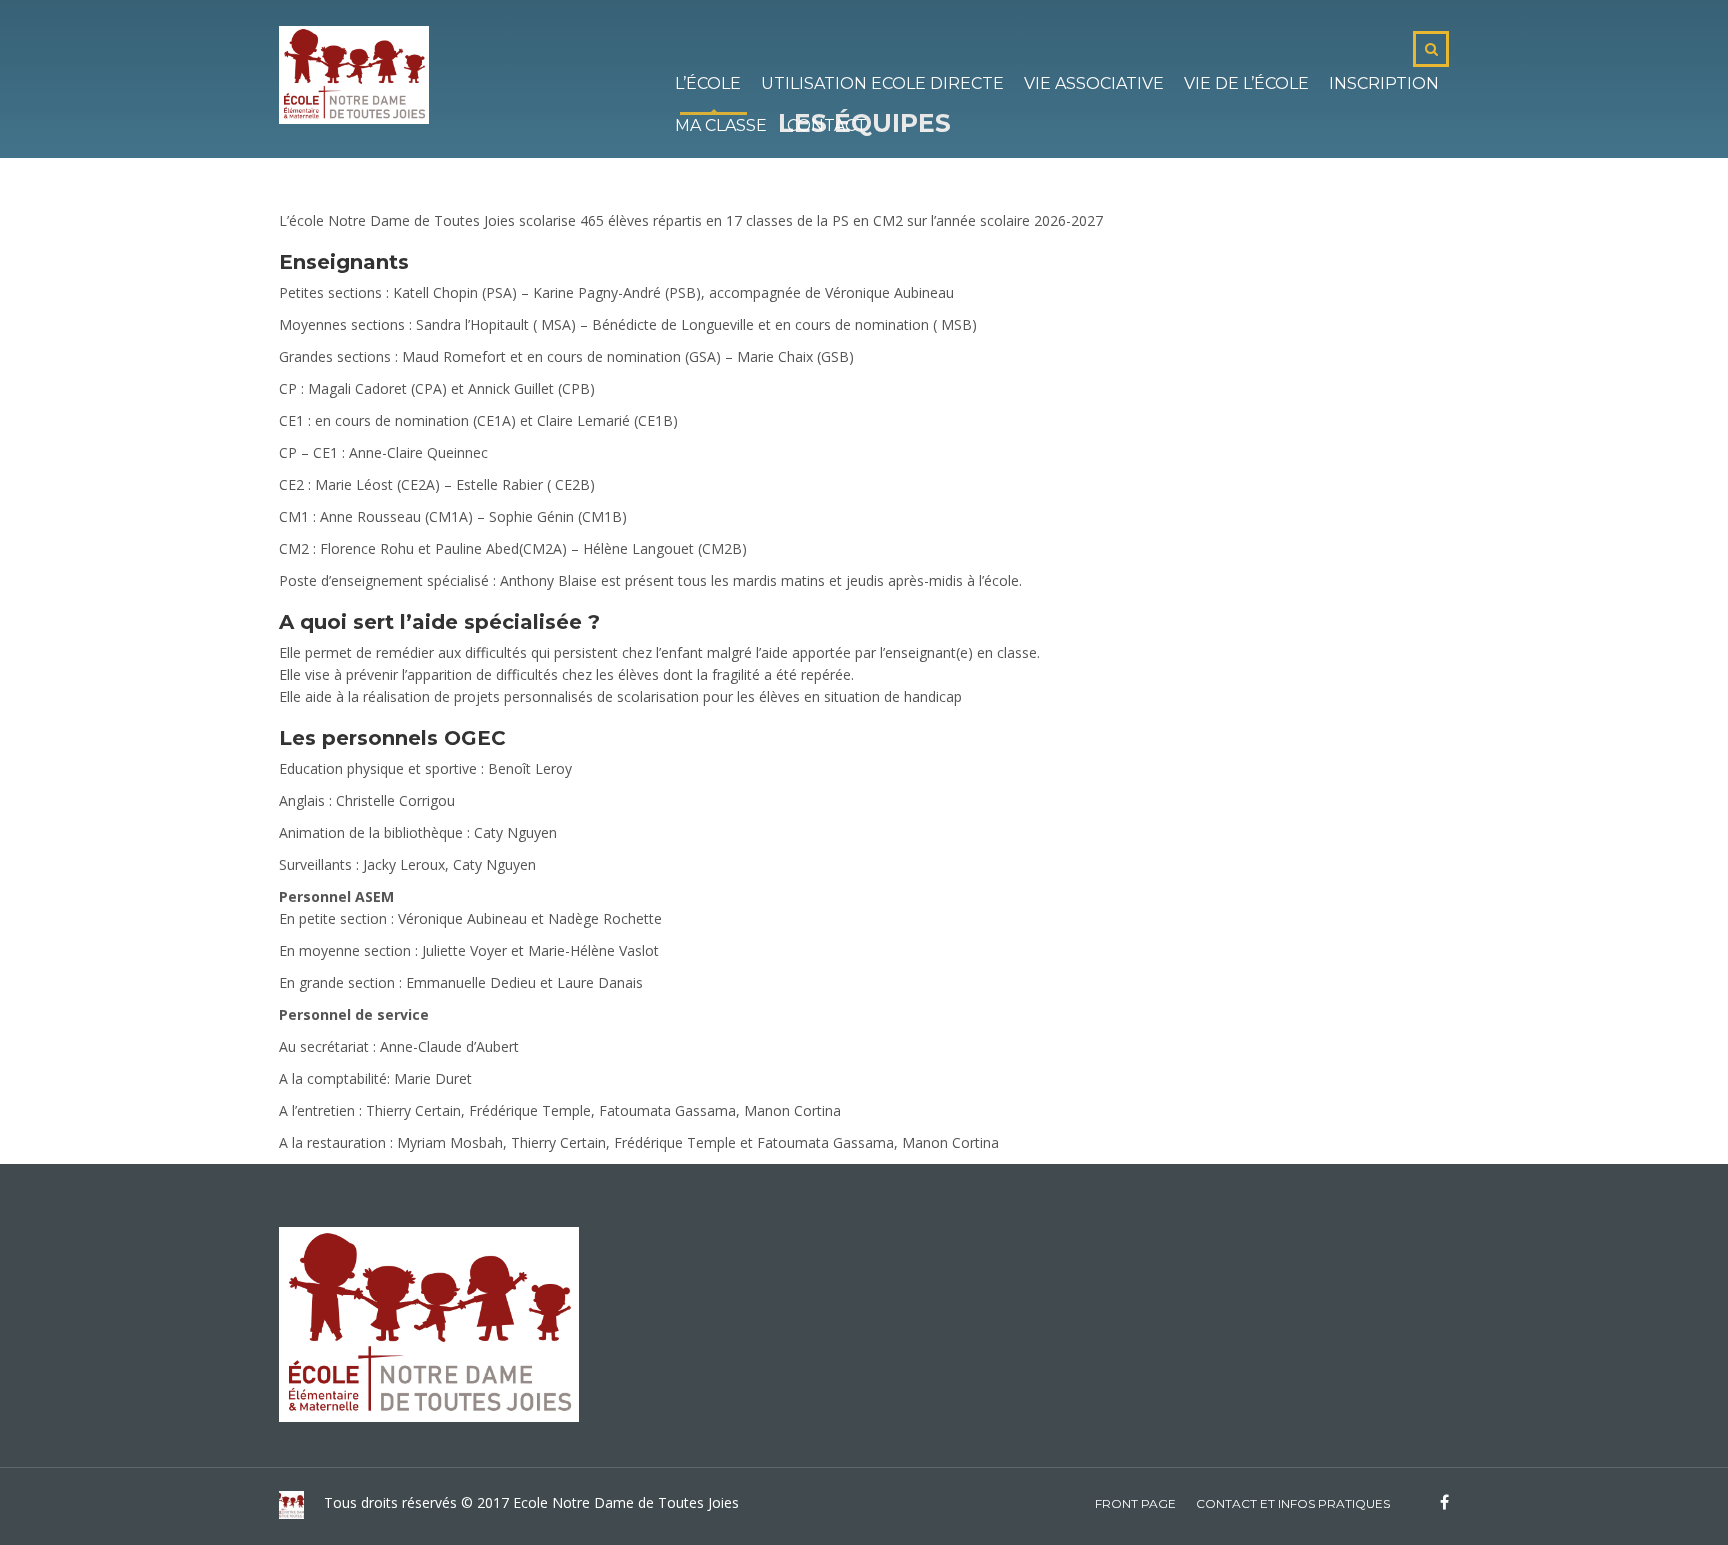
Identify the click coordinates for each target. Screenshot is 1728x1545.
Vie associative (1094, 83)
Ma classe (721, 125)
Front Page (1135, 1503)
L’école (708, 83)
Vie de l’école (1246, 83)
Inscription (1384, 83)
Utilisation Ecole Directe (882, 83)
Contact (827, 125)
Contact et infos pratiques (1293, 1503)
